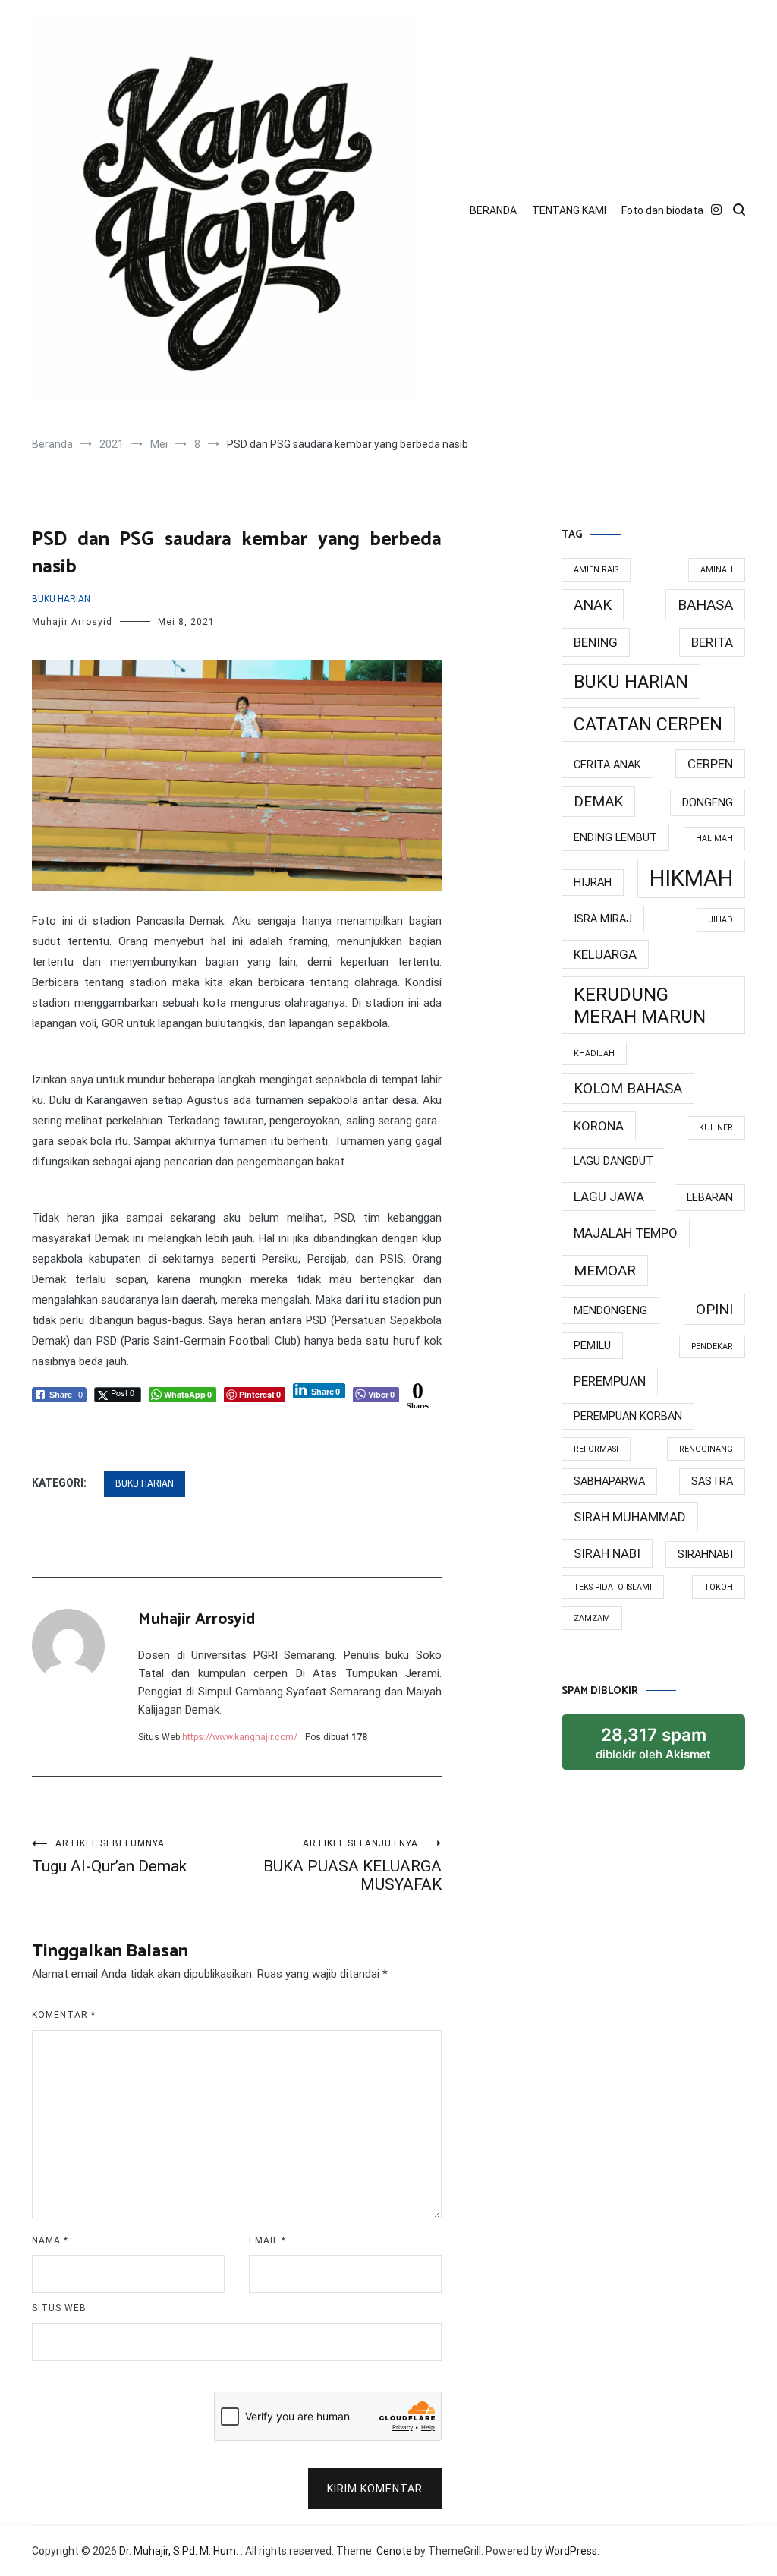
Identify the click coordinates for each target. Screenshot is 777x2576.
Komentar (64, 2015)
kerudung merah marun (640, 1005)
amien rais (596, 570)
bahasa (705, 605)
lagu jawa (609, 1197)
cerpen (710, 764)
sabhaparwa (609, 1482)
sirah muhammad (630, 1517)
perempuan (610, 1381)
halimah (714, 839)
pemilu (592, 1346)
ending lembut (615, 838)
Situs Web (59, 2308)
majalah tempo (626, 1233)
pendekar (712, 1346)
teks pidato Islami (613, 1587)
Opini (714, 1309)
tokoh (719, 1587)
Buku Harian (61, 599)
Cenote (394, 2551)
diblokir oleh (668, 1747)
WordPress (571, 2551)
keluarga (605, 954)
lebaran (710, 1198)
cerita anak (607, 765)
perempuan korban (628, 1416)
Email (267, 2240)
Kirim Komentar (375, 2489)
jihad (721, 920)
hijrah (593, 883)
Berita (712, 642)
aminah (717, 570)
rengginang (706, 1449)
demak (598, 801)
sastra (712, 1482)
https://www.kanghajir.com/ (240, 1737)
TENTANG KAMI (569, 210)
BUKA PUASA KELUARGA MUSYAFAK (352, 1866)
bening (596, 642)
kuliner (716, 1128)
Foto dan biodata (662, 210)
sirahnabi (705, 1554)
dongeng (708, 803)
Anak (593, 605)
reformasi (596, 1449)
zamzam (592, 1618)
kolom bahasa (628, 1088)
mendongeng (610, 1311)
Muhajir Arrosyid (72, 622)
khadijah (594, 1053)
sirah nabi (607, 1553)
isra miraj (603, 919)
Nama (50, 2240)
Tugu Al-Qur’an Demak (109, 1857)
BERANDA (493, 210)
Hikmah (691, 878)
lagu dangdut (613, 1161)
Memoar (605, 1271)
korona (599, 1126)
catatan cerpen (648, 724)
